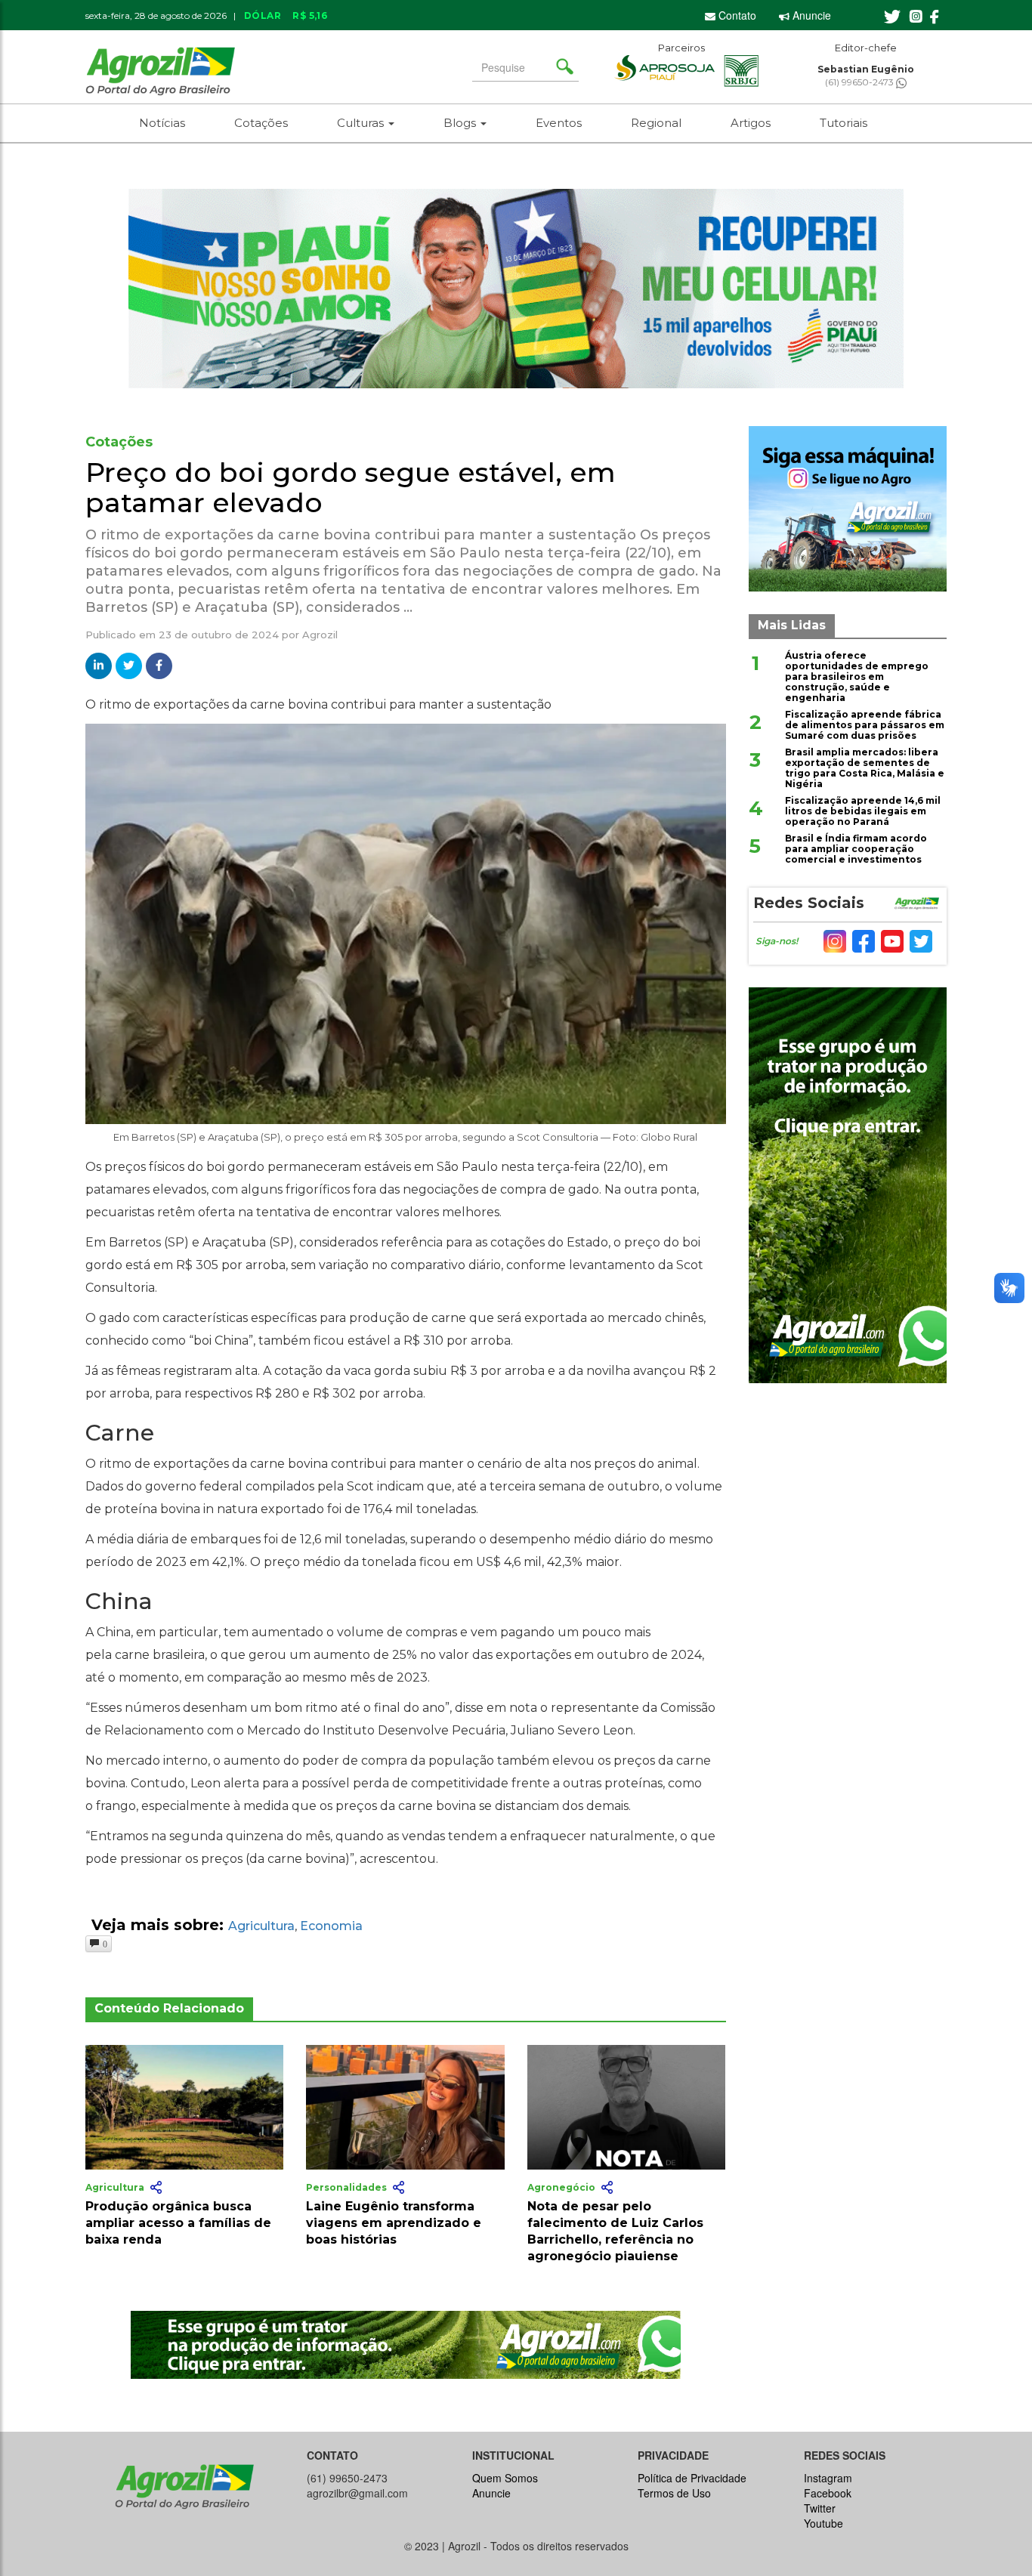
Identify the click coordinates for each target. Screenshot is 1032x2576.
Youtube (823, 2523)
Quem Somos (505, 2478)
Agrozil (320, 635)
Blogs (461, 123)
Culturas (362, 123)
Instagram (828, 2478)
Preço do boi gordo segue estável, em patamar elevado (351, 487)
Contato (736, 15)
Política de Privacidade (692, 2478)
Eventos (559, 123)
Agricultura (261, 1926)
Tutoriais (844, 123)
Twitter (820, 2508)
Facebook (828, 2493)
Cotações (261, 123)
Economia (331, 1926)
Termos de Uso (674, 2493)
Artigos (751, 123)
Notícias (162, 123)
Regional (656, 123)
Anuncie (810, 15)
